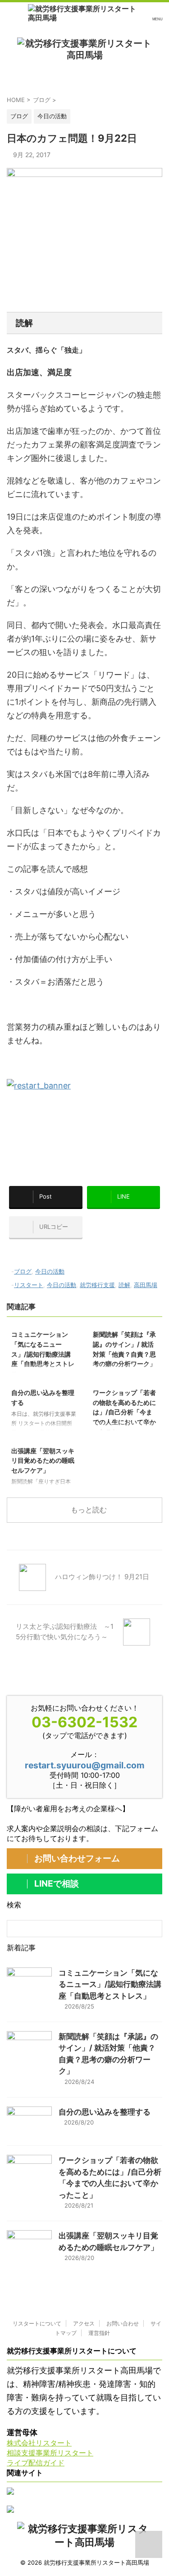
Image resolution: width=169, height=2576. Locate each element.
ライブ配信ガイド (36, 2463)
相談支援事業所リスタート (50, 2453)
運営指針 (99, 2333)
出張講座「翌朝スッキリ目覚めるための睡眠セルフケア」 (43, 1460)
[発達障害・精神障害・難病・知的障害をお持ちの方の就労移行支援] (84, 13)
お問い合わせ (123, 2323)
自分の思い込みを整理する (105, 2112)
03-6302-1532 (84, 1722)
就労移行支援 (97, 1285)
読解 (124, 1285)
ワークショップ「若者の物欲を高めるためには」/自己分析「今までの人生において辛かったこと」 (124, 1412)
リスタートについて (37, 2323)
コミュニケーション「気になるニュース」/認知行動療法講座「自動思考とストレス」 (43, 1354)
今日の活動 (50, 1271)
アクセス (84, 2323)
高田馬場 (146, 1285)
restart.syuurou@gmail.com (85, 1765)
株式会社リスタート (39, 2443)
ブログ (23, 1271)
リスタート (29, 1285)
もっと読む (89, 1510)
